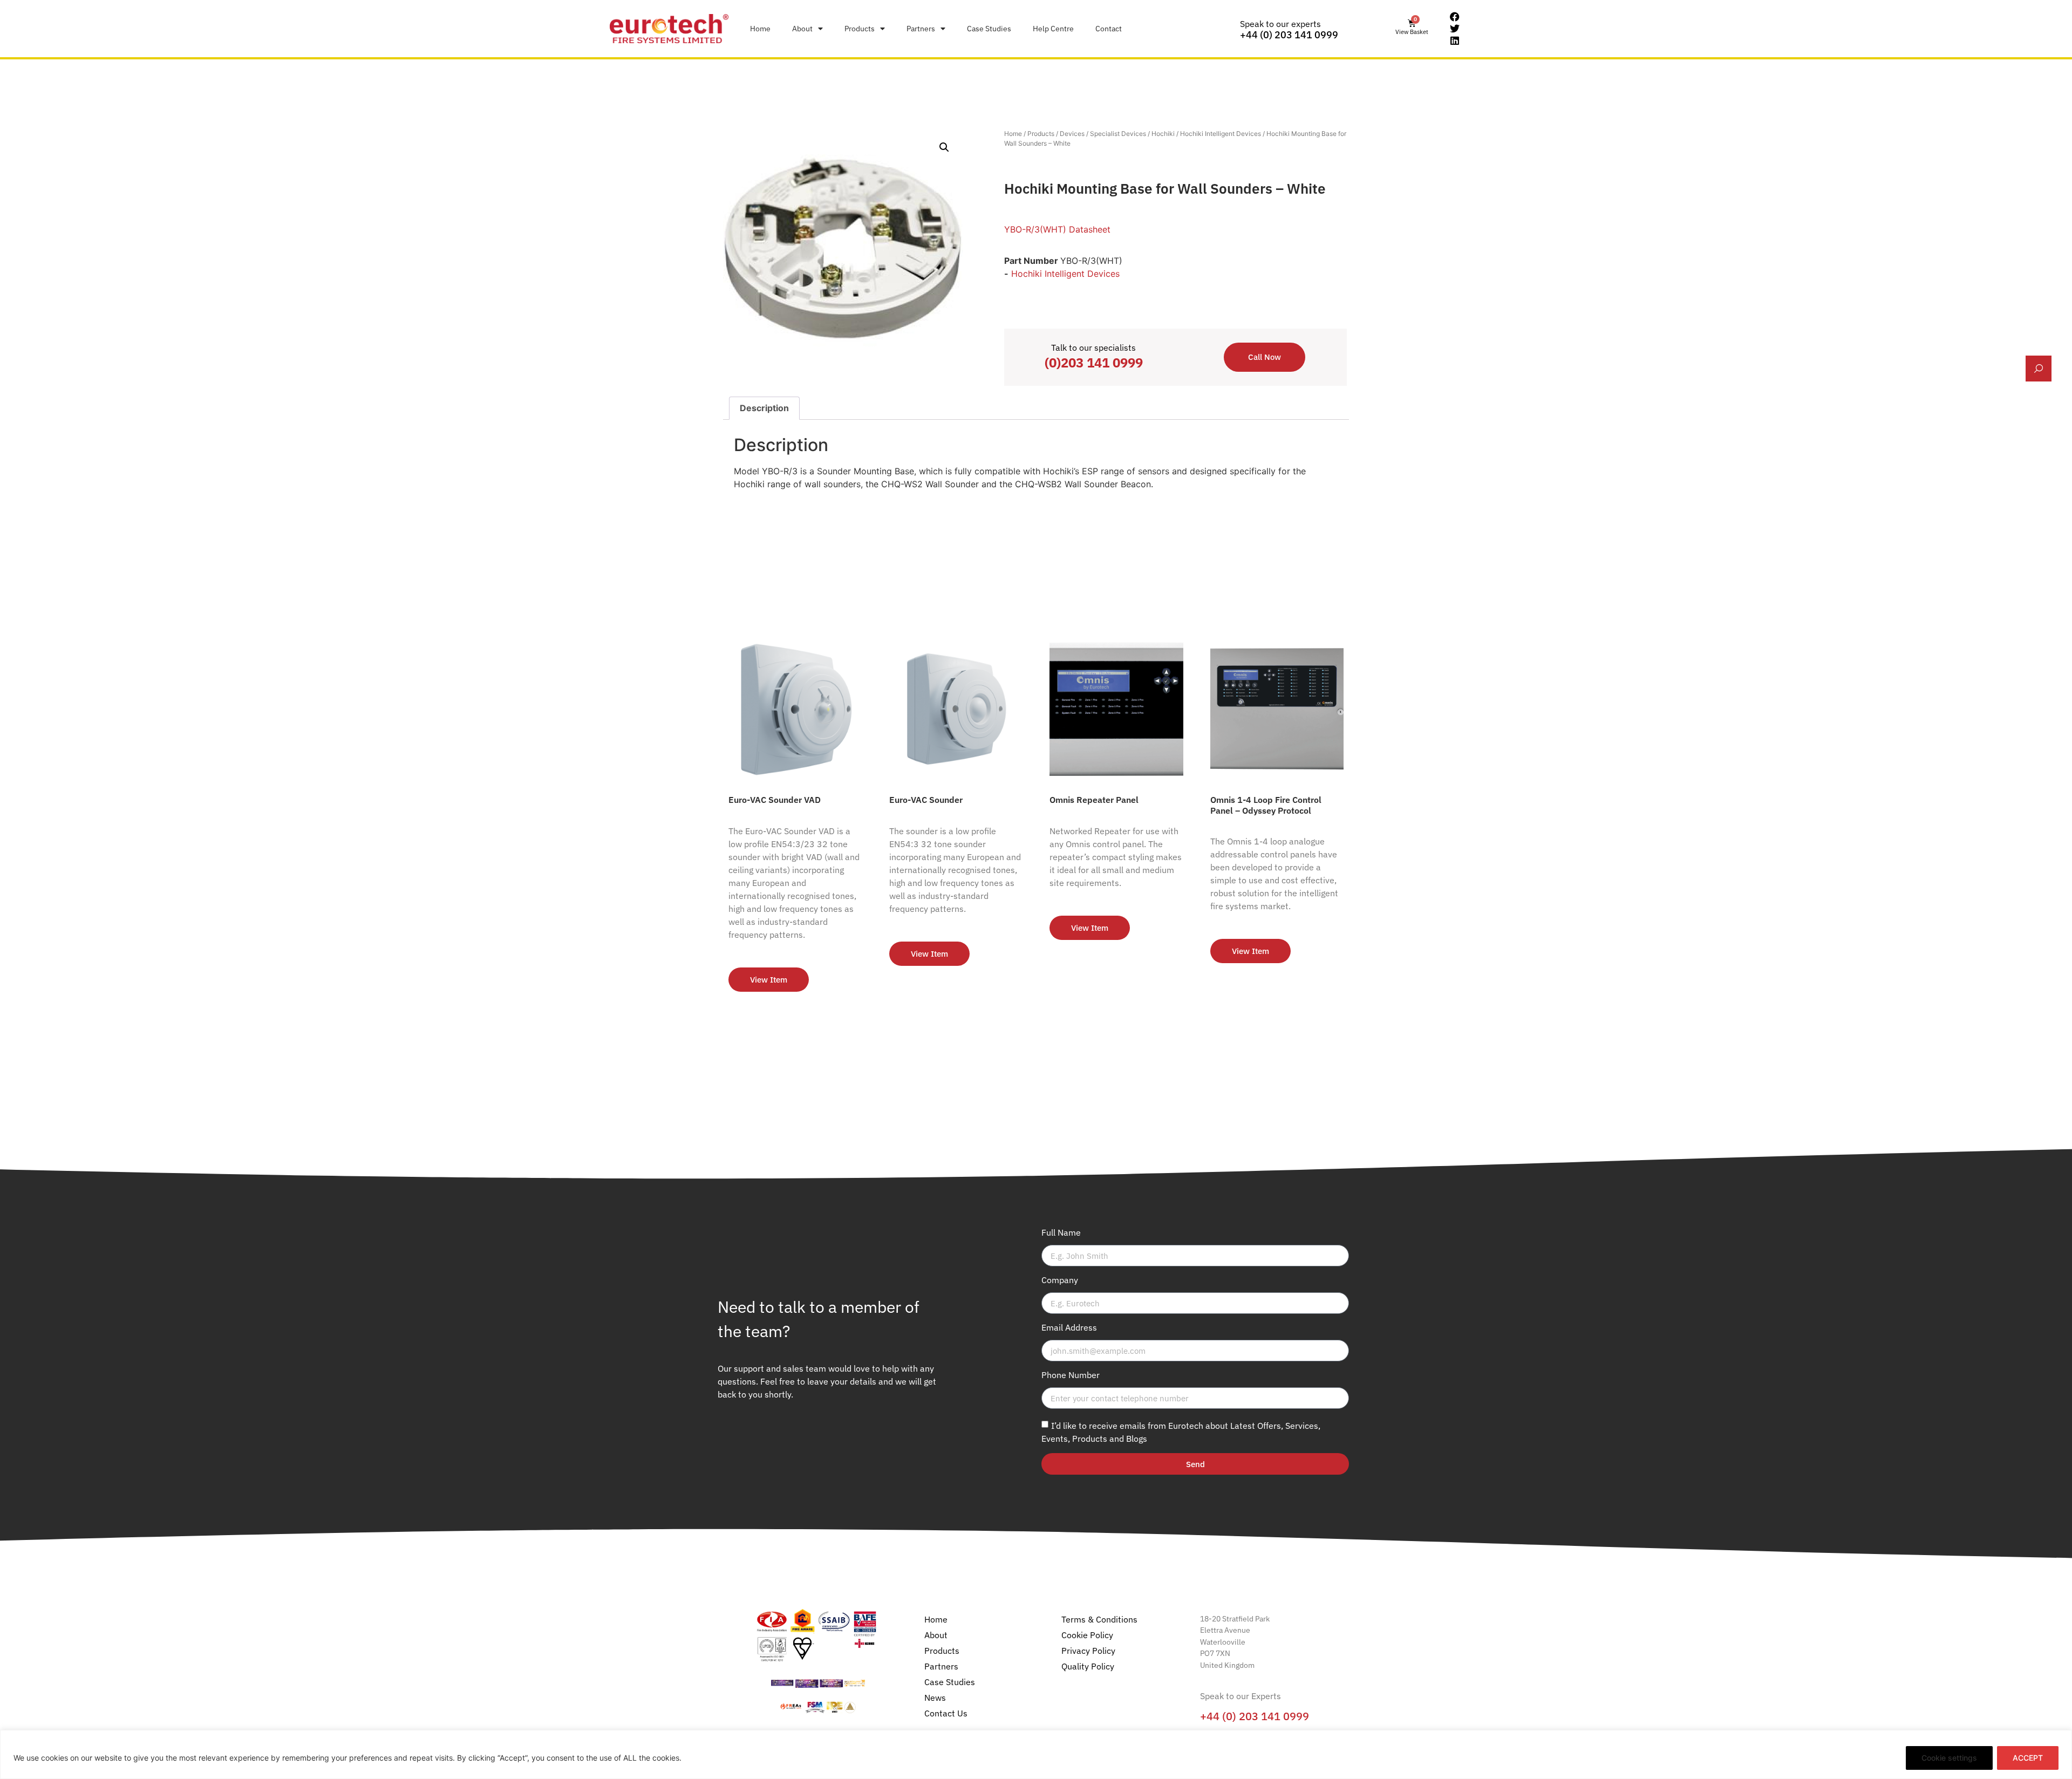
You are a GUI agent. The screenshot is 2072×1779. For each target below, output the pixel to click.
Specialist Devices (1118, 134)
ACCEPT (2028, 1758)
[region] (1036, 1754)
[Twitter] (1455, 29)
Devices (1072, 134)
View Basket (1412, 32)
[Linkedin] (1455, 40)
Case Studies (989, 28)
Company (1060, 1280)
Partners (921, 28)
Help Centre (1053, 28)
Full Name (1061, 1233)
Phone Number (1071, 1375)
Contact (1109, 28)
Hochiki (1163, 134)
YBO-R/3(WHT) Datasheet (1057, 229)
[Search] (2039, 369)
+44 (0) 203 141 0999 (1289, 35)
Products (860, 28)
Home (760, 28)
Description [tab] (764, 408)
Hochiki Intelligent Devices (1221, 134)
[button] (944, 147)
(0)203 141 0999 (1094, 363)
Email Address (1069, 1328)
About (802, 28)
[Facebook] (1455, 17)
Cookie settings (1949, 1758)
